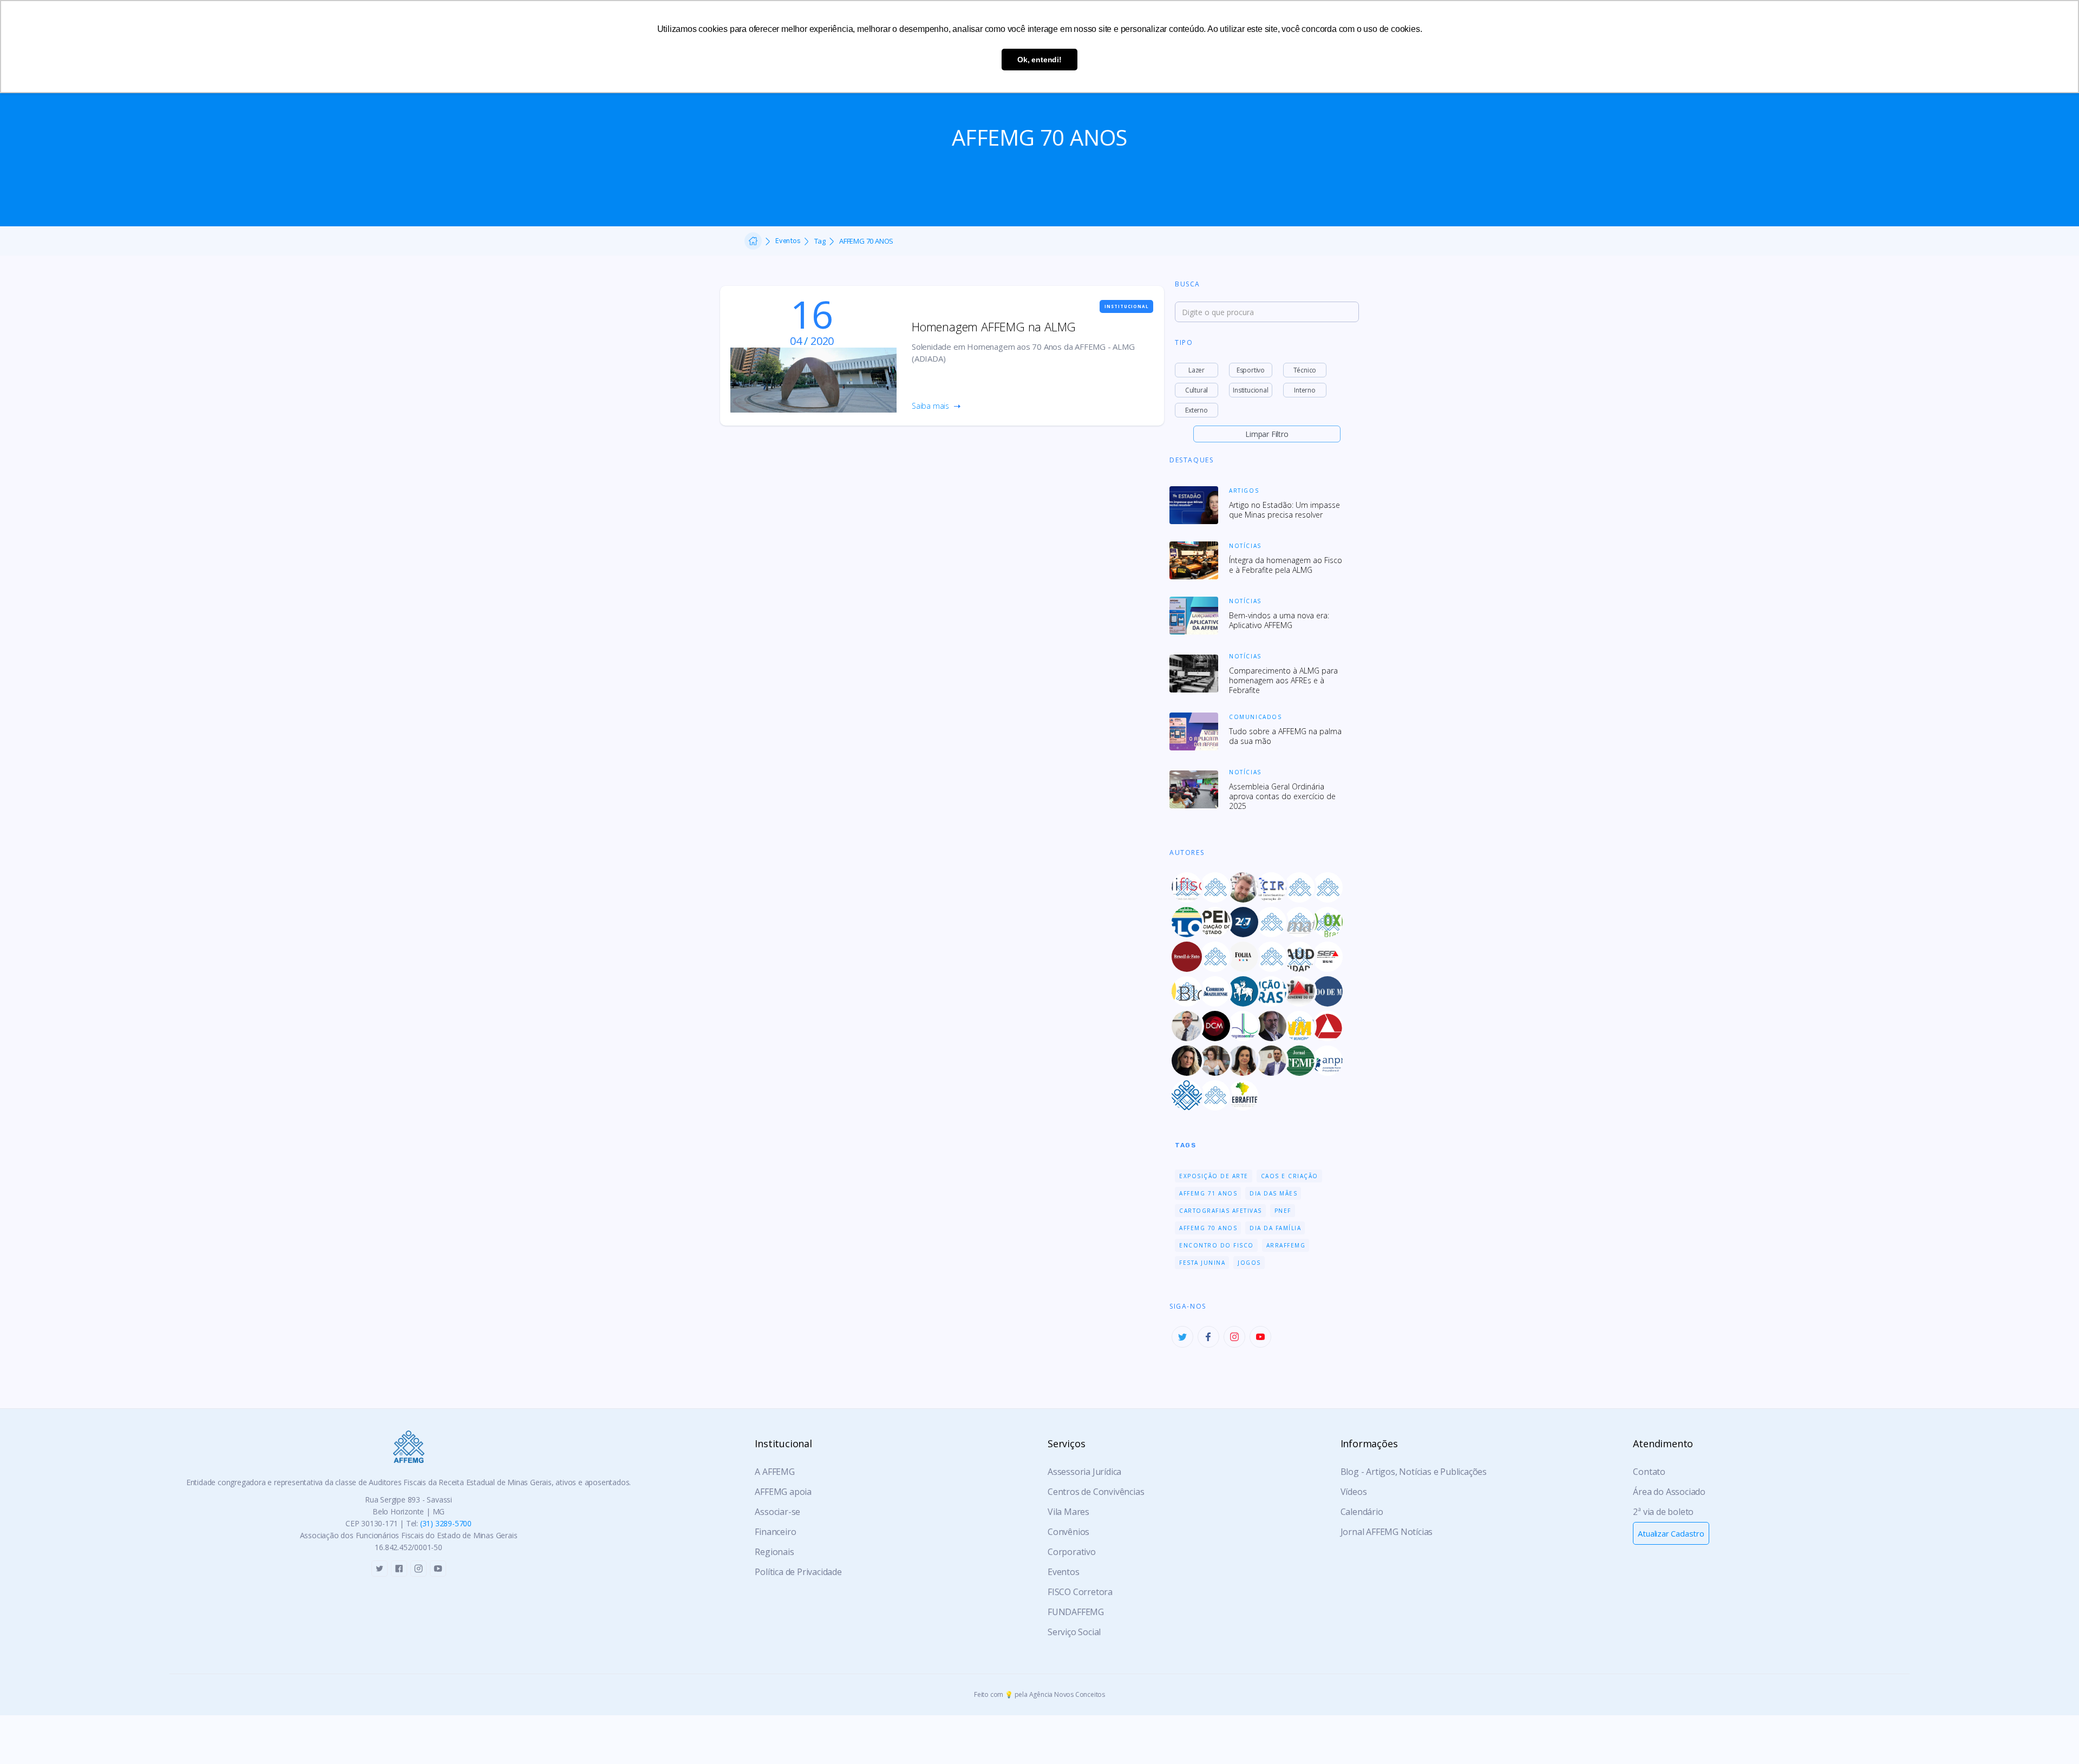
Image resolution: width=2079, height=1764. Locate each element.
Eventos (788, 241)
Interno (1305, 390)
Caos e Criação (1290, 1176)
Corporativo (1072, 1552)
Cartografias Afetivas (1221, 1211)
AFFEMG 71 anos (1208, 1193)
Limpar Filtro (1267, 434)
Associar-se (777, 1512)
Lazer (1197, 370)
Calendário (1362, 1512)
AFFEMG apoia (783, 1492)
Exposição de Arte (1214, 1176)
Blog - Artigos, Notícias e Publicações (1414, 1472)
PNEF (1283, 1211)
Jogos (1249, 1263)
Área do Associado (1669, 1492)
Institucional (1250, 390)
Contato (1649, 1472)
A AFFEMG (774, 1472)
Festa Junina (1202, 1263)
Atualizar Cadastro (1671, 1533)
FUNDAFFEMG (1076, 1612)
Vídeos (1354, 1492)
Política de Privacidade (798, 1572)
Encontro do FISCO (1217, 1245)
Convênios (1068, 1532)
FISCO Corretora (1080, 1592)
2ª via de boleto (1663, 1512)
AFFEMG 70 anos (1208, 1228)
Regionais (774, 1552)
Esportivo (1251, 370)
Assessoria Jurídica (1084, 1472)
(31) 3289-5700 (446, 1523)
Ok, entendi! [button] (1039, 60)
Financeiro (775, 1532)
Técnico (1305, 370)
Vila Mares (1068, 1512)
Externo (1197, 410)
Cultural (1197, 390)
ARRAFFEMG (1286, 1245)
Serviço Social (1074, 1632)
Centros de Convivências (1096, 1492)
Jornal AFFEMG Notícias (1387, 1532)
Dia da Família (1275, 1228)
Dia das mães (1273, 1193)
